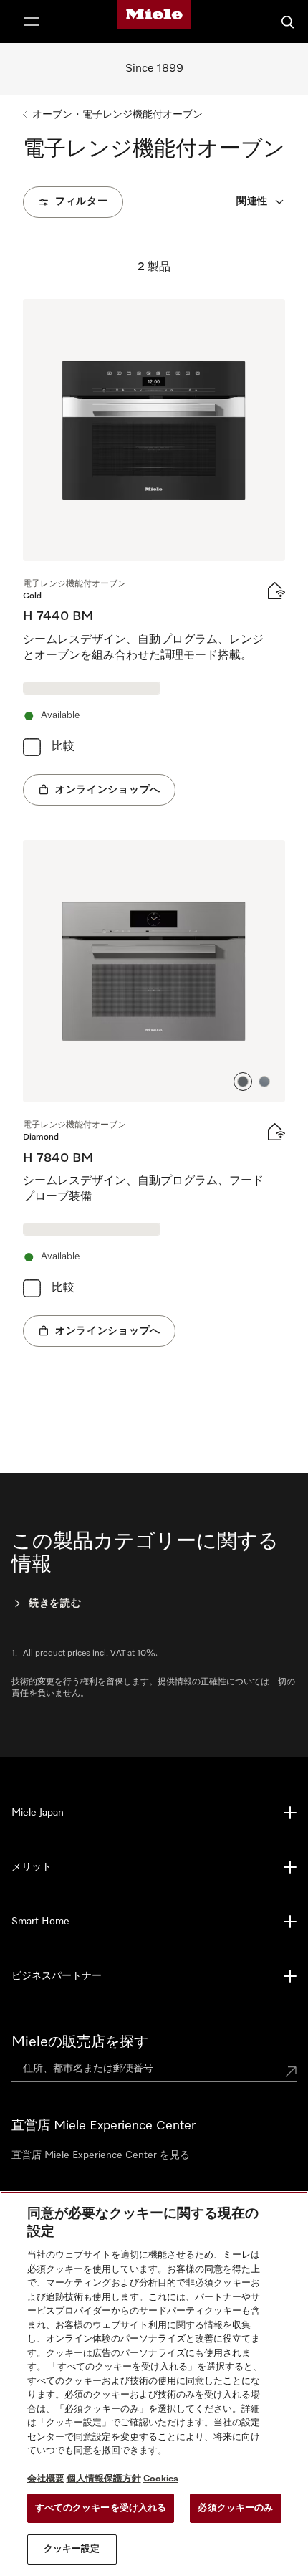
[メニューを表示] (32, 22)
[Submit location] (291, 2071)
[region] (154, 2384)
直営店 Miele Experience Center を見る (101, 2155)
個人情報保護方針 (104, 2479)
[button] (243, 1082)
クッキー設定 (72, 2549)
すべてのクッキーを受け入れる (101, 2508)
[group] (154, 552)
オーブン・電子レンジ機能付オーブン (117, 115)
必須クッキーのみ (235, 2508)
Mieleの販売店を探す (80, 2042)
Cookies (161, 2479)
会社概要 (46, 2479)
